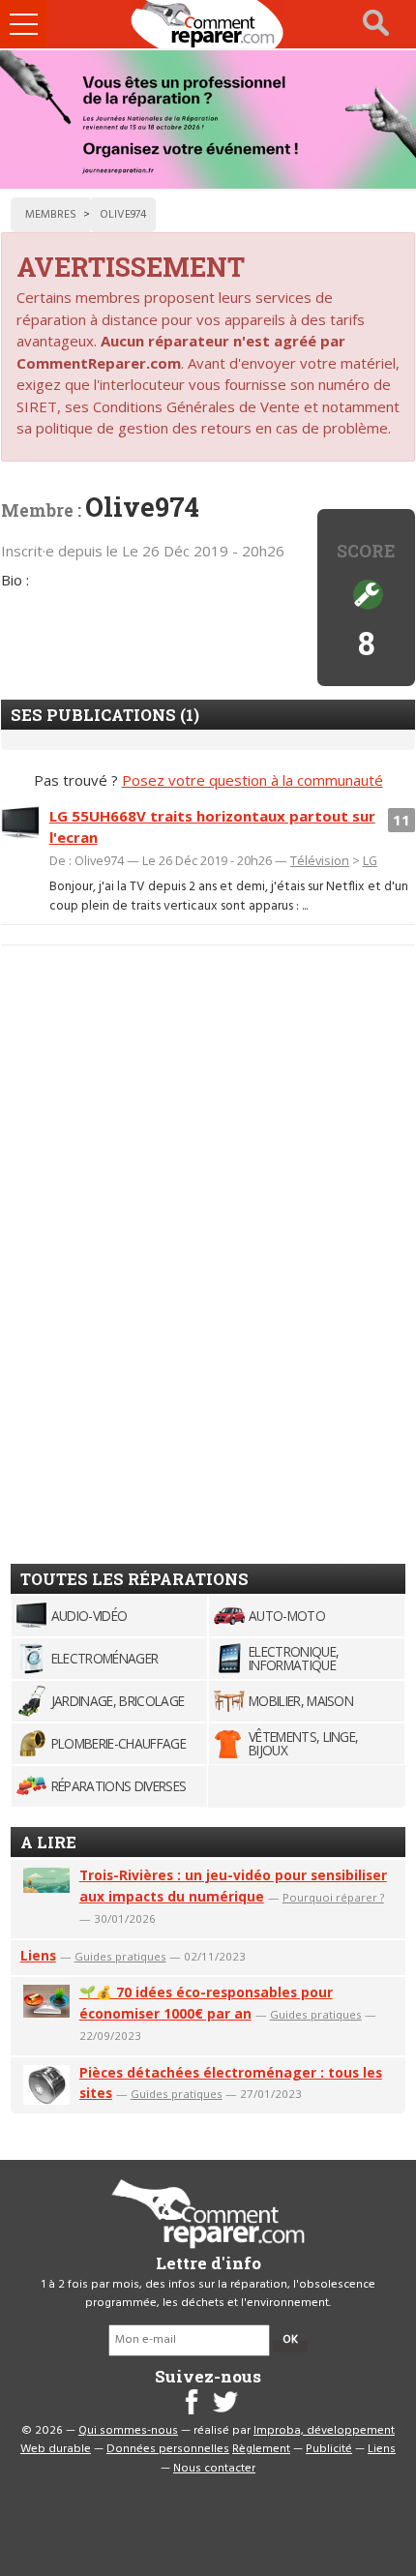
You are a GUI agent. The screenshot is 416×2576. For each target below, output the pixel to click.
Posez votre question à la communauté (253, 780)
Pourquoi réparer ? (333, 1897)
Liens (38, 1955)
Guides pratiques (120, 1956)
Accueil (208, 24)
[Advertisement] (191, 1246)
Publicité (329, 2449)
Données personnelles (168, 2449)
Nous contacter (214, 2469)
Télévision (320, 860)
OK (290, 2340)
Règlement (261, 2449)
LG (370, 860)
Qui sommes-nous (128, 2431)
